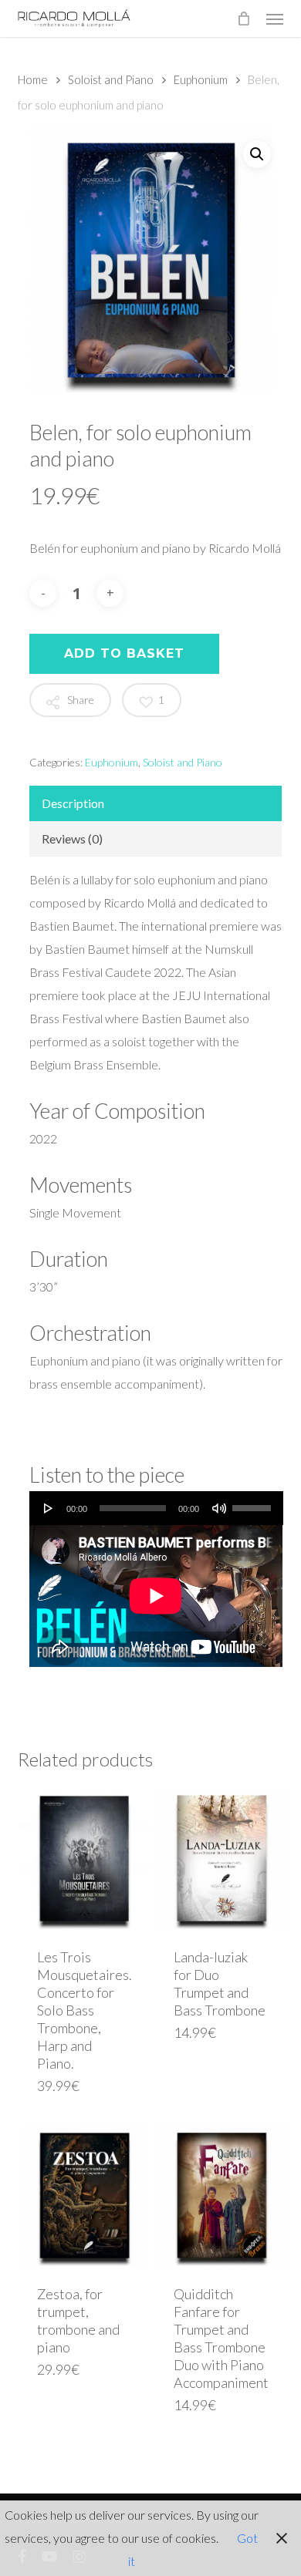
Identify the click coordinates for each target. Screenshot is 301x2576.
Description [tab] (73, 803)
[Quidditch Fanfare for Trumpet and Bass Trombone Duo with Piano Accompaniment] (221, 2195)
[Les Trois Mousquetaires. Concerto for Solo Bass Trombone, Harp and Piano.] (84, 1859)
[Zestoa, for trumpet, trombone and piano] (84, 2195)
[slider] (254, 1503)
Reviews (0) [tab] (72, 838)
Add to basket (124, 653)
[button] (275, 19)
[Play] (49, 1508)
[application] (156, 1508)
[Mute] (219, 1508)
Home (33, 79)
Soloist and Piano (111, 79)
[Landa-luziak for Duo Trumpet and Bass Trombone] (221, 1859)
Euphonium (201, 79)
